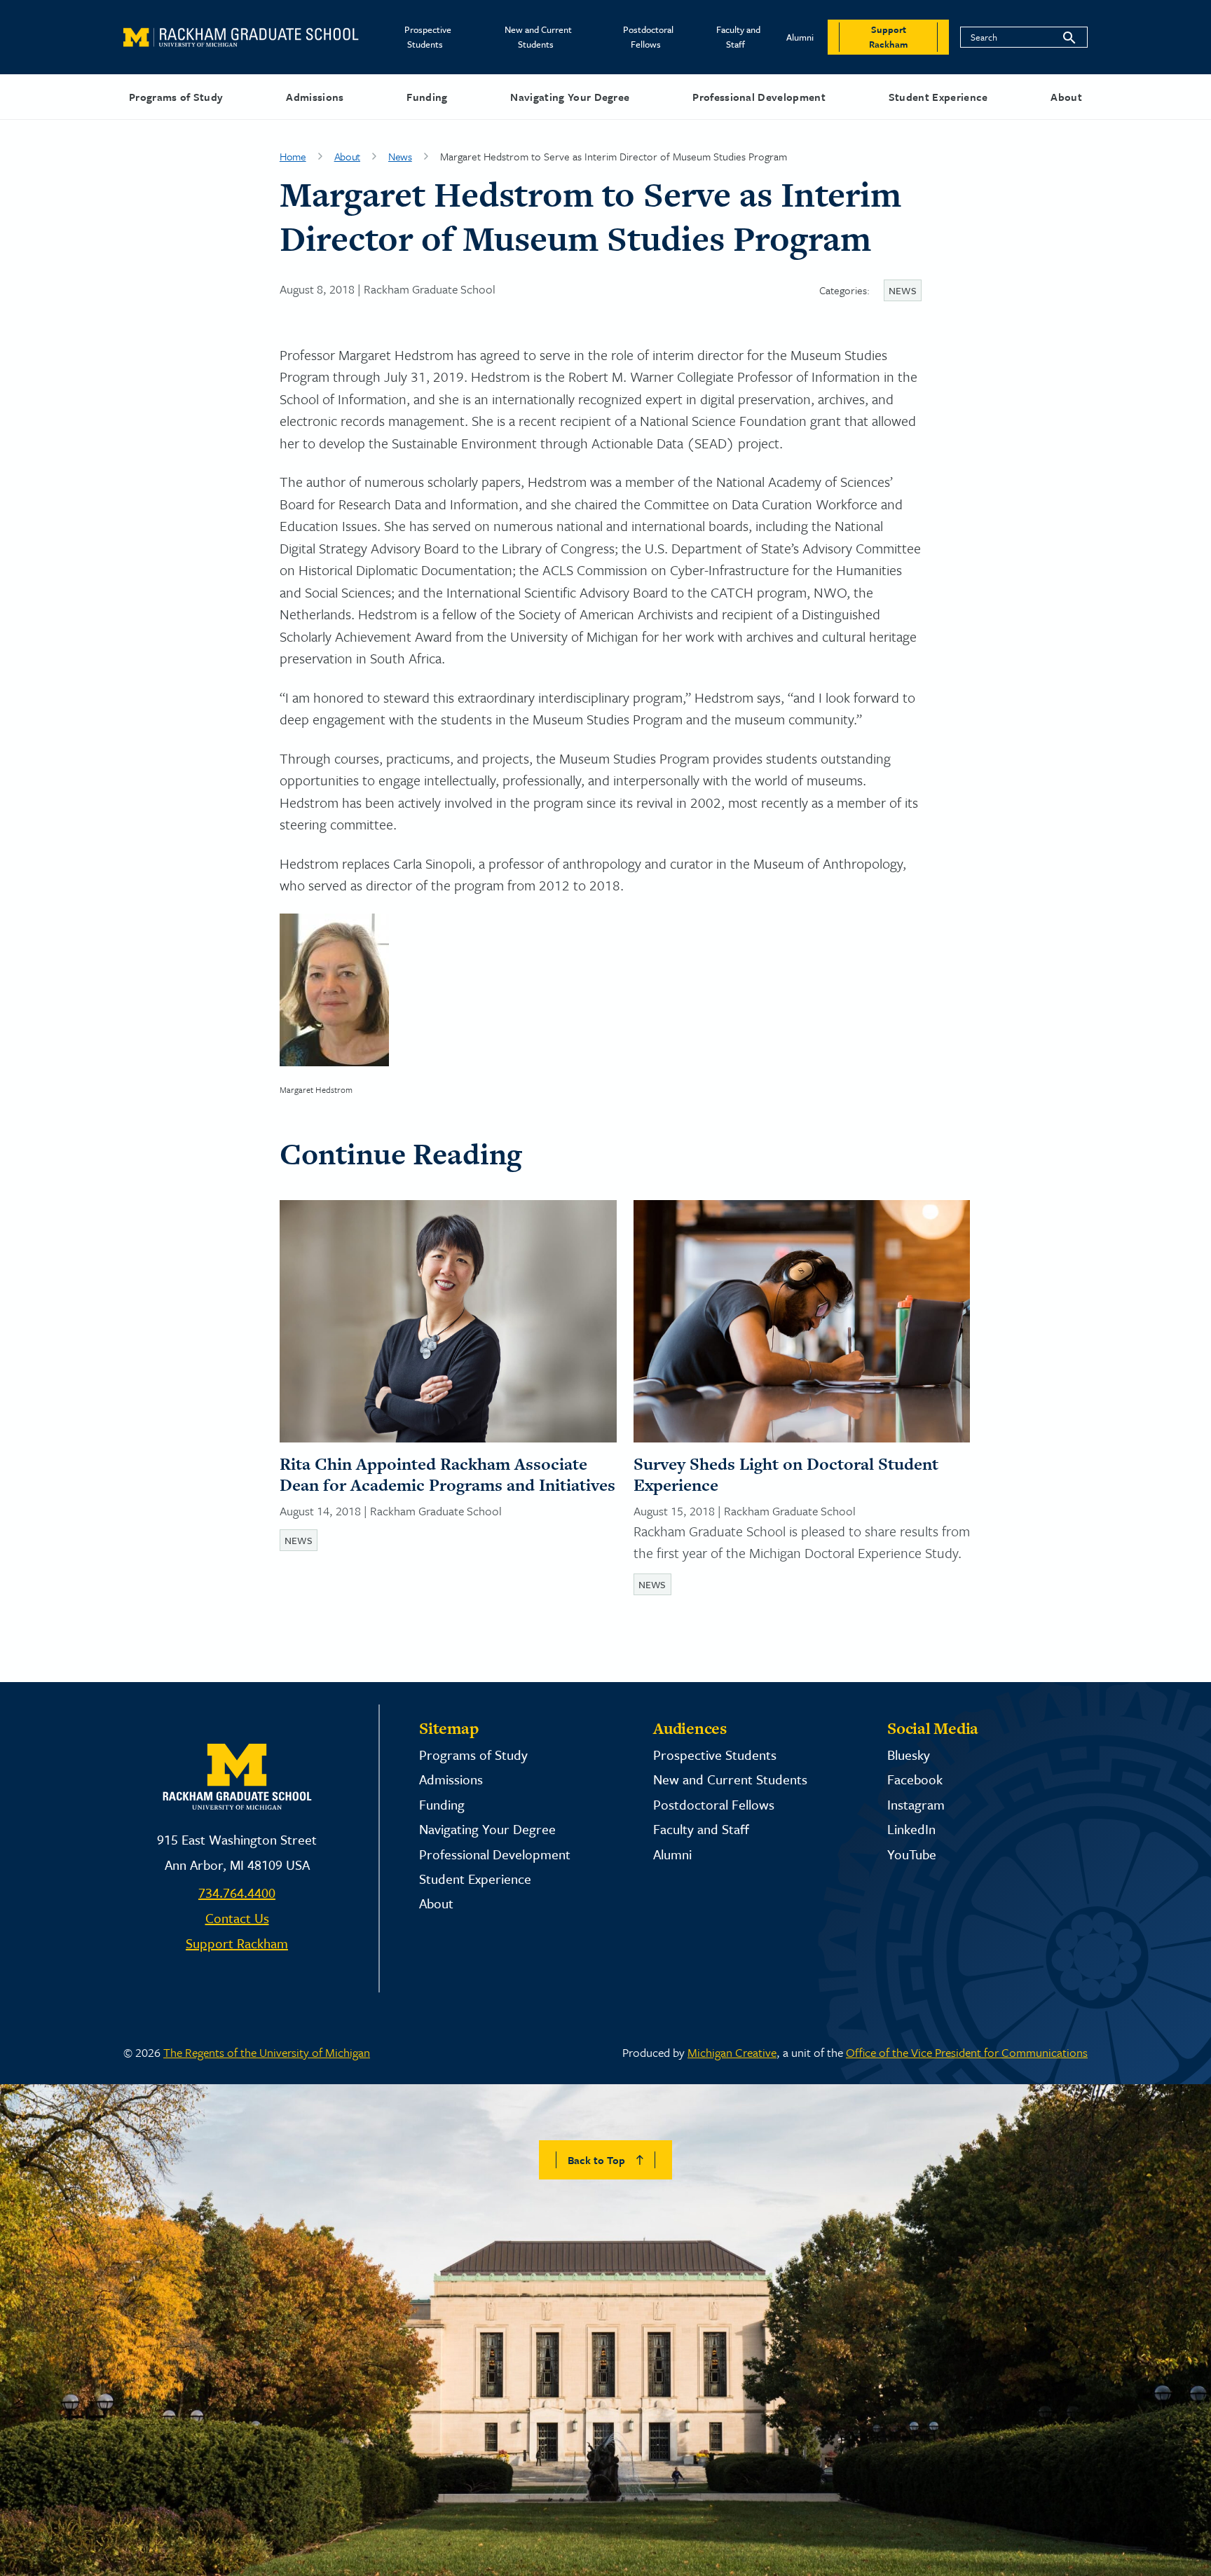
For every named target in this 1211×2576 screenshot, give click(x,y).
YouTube (912, 1854)
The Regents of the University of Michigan (267, 2052)
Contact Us (237, 1918)
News (400, 156)
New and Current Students (538, 37)
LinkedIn (911, 1829)
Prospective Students (428, 37)
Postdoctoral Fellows (648, 37)
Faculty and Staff (738, 37)
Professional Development (759, 97)
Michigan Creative (732, 2052)
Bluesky (909, 1755)
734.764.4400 (237, 1893)
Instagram (916, 1804)
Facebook (915, 1779)
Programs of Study (176, 97)
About (1066, 97)
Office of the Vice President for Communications (967, 2052)
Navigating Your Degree (570, 97)
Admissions (315, 97)
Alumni (800, 37)
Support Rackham (237, 1943)
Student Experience (938, 97)
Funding (427, 97)
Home (293, 156)
